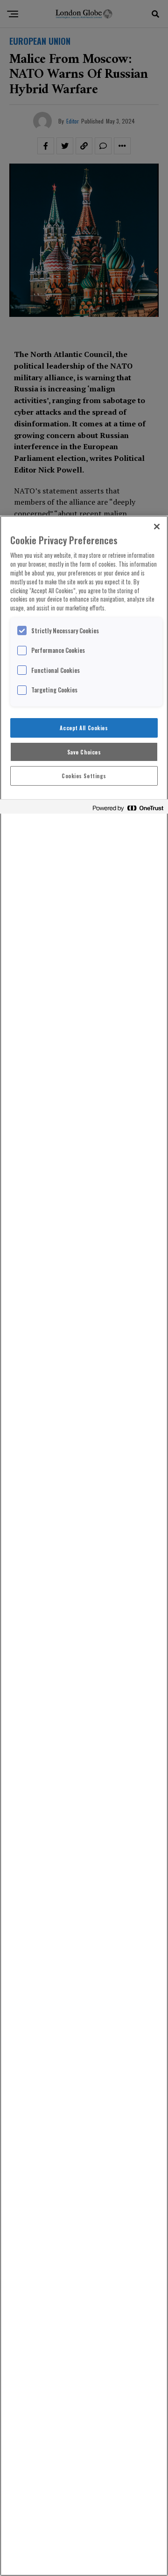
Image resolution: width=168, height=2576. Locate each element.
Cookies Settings (84, 776)
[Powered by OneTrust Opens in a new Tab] (128, 808)
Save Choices (84, 752)
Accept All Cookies (84, 728)
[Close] (157, 527)
